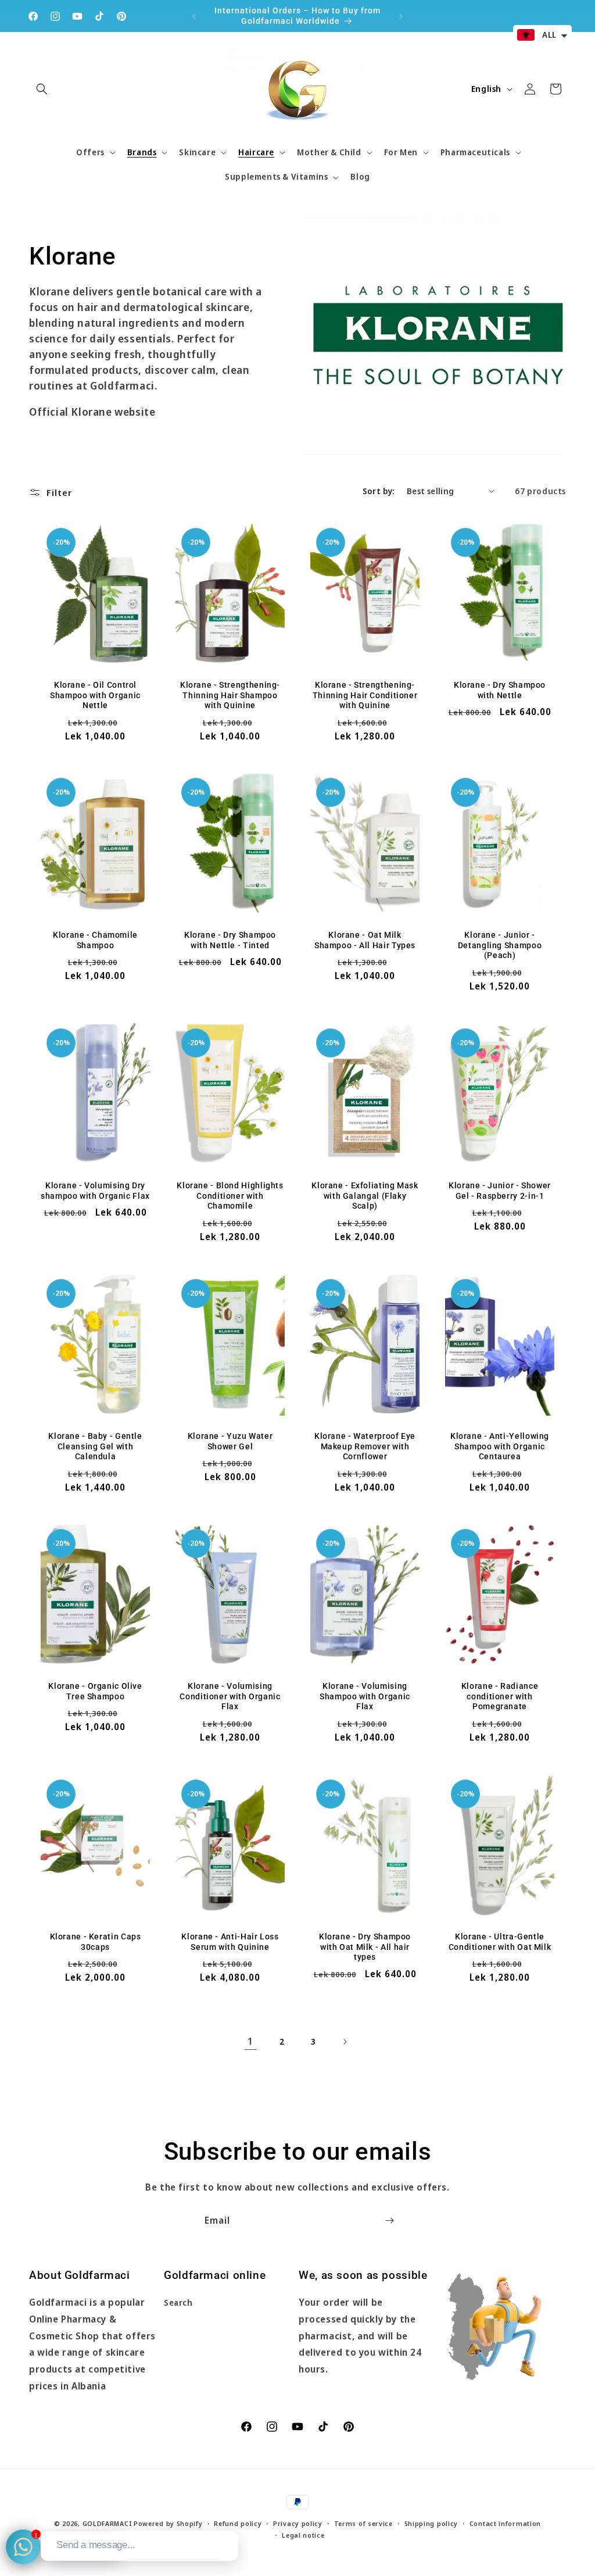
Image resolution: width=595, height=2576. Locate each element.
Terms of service (363, 2523)
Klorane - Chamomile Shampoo (95, 940)
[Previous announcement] (194, 16)
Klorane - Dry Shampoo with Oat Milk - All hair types (365, 1947)
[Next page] (345, 2042)
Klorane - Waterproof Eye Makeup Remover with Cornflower (365, 1446)
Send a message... (96, 2545)
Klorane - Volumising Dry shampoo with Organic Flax (95, 1191)
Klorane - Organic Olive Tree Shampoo (95, 1691)
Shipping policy (431, 2523)
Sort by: (379, 491)
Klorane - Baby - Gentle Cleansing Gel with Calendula (95, 1446)
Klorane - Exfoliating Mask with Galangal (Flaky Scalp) (365, 1196)
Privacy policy (298, 2523)
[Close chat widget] (228, 2518)
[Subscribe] (389, 2220)
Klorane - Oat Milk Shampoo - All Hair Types (365, 940)
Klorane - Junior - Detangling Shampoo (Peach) (500, 945)
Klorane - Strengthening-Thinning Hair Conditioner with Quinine (365, 695)
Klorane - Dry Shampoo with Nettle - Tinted (230, 940)
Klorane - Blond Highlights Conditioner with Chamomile (230, 1196)
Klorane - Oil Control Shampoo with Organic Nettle (95, 695)
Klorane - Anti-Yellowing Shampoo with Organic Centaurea (500, 1446)
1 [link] (250, 2041)
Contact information (505, 2523)
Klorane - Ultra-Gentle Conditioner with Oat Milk (500, 1942)
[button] (42, 89)
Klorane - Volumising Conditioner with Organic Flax (230, 1696)
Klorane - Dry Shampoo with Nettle (500, 690)
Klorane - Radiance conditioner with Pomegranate (500, 1696)
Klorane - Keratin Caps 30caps (96, 1942)
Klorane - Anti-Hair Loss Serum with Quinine (230, 1942)
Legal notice (303, 2535)
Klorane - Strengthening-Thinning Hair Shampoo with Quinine (230, 695)
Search (178, 2302)
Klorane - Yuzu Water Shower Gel (230, 1441)
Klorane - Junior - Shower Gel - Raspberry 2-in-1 (500, 1191)
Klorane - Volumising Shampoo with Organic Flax (365, 1696)
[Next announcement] (401, 16)
